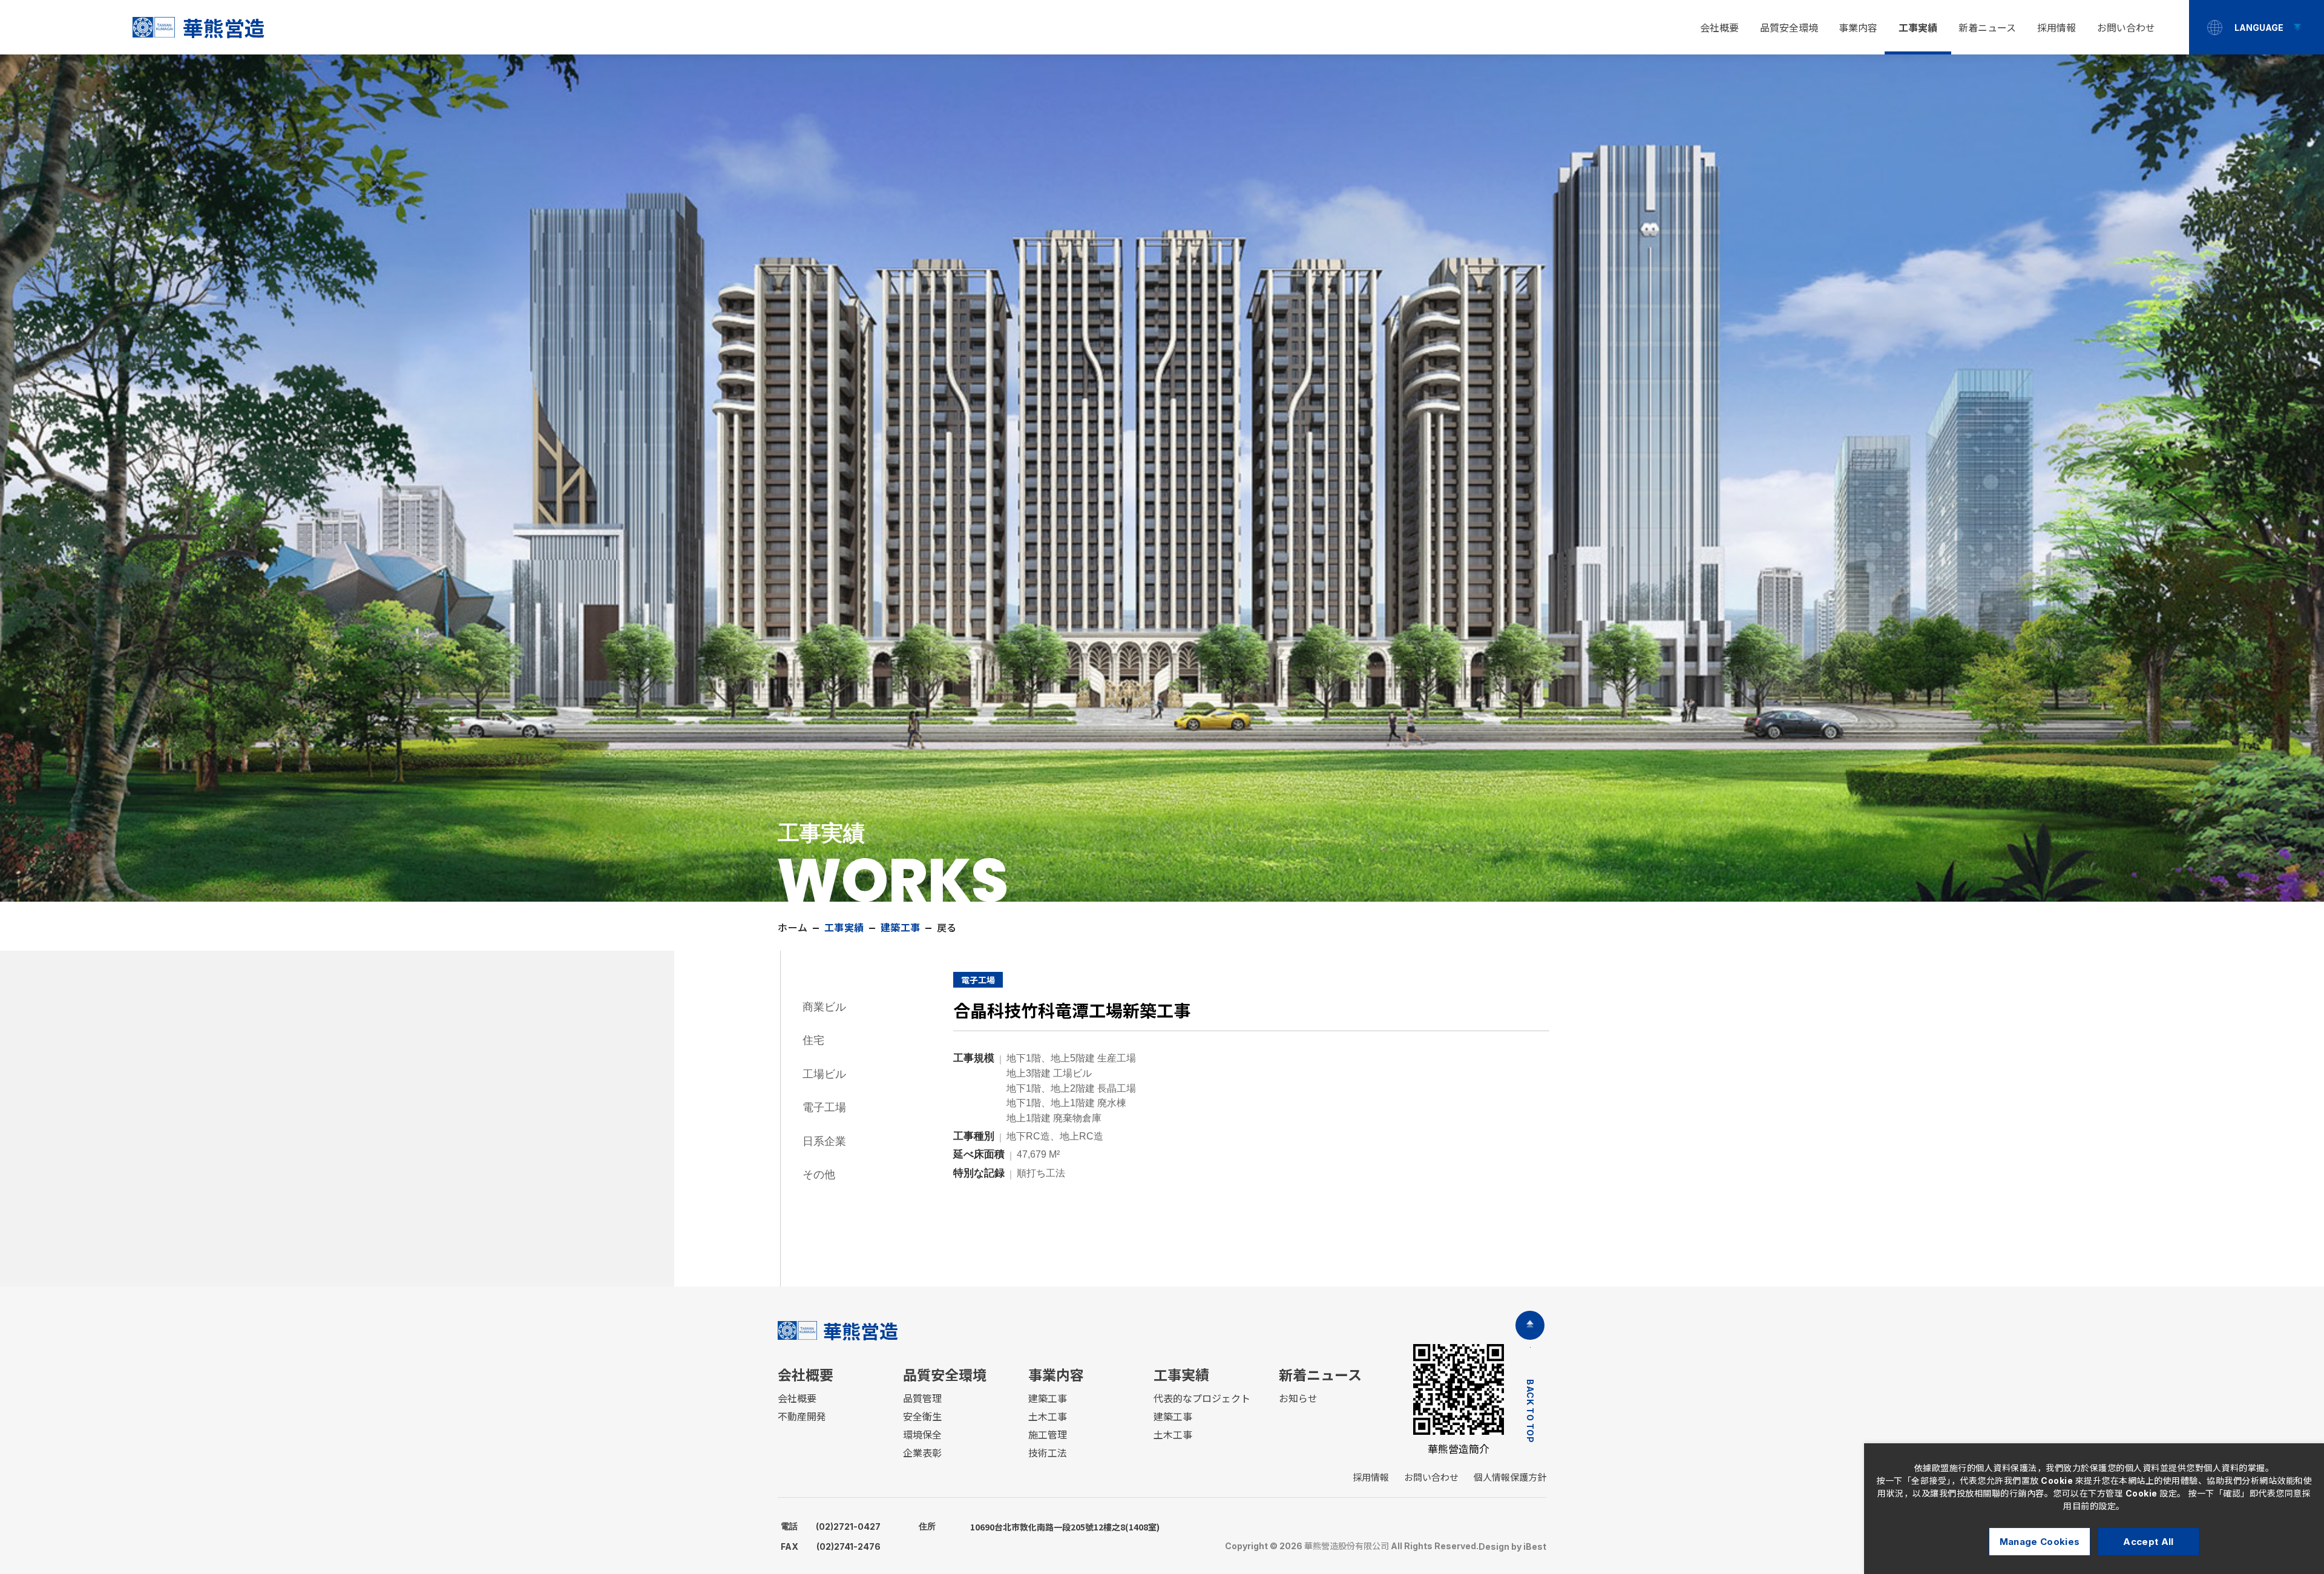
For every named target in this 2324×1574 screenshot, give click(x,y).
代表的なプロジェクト (1202, 1399)
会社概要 (1719, 28)
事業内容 (1858, 28)
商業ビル (824, 1007)
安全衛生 (922, 1417)
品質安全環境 (1789, 28)
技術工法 (1048, 1453)
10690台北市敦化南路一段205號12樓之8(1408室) (1039, 1527)
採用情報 (2056, 28)
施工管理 (1048, 1435)
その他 (819, 1174)
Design (1494, 1546)
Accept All (2148, 1542)
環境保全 (922, 1435)
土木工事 (1048, 1417)
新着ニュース (1987, 28)
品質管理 (922, 1399)
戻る (947, 928)
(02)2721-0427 (831, 1526)
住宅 (813, 1040)
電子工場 (824, 1107)
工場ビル (824, 1074)
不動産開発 (802, 1417)
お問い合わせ (2126, 28)
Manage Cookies (2040, 1542)
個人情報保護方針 (1510, 1477)
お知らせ (1298, 1399)
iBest (1535, 1546)
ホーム (793, 928)
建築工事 (1048, 1399)
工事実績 (1918, 28)
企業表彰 (922, 1453)
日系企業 (824, 1141)
